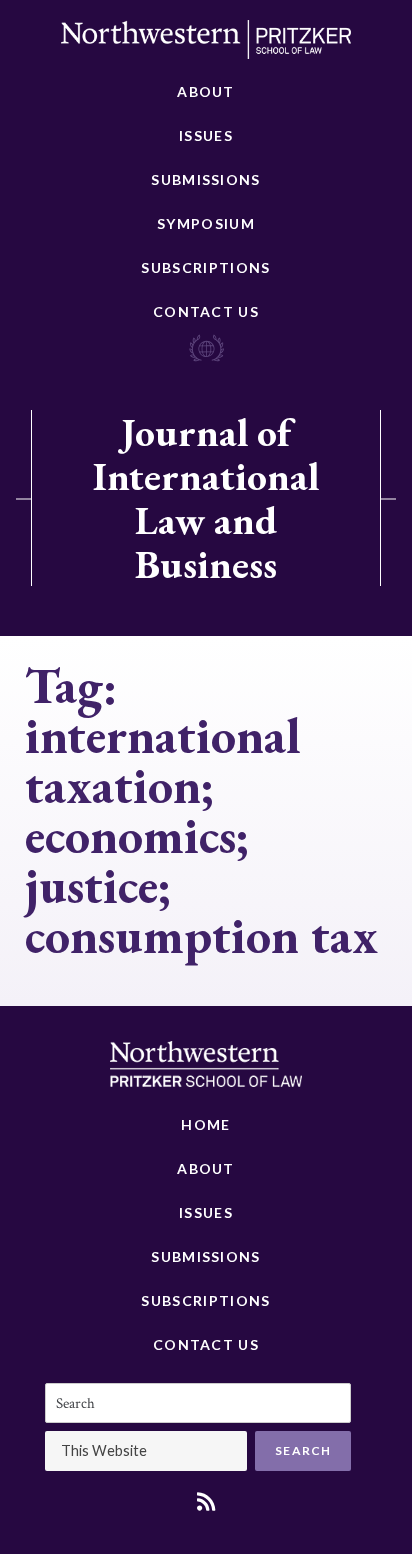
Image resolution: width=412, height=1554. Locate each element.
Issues (206, 135)
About (206, 91)
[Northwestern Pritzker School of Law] (206, 45)
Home (205, 1124)
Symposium (206, 223)
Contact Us (206, 311)
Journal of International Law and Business (206, 498)
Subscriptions (205, 267)
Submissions (205, 179)
